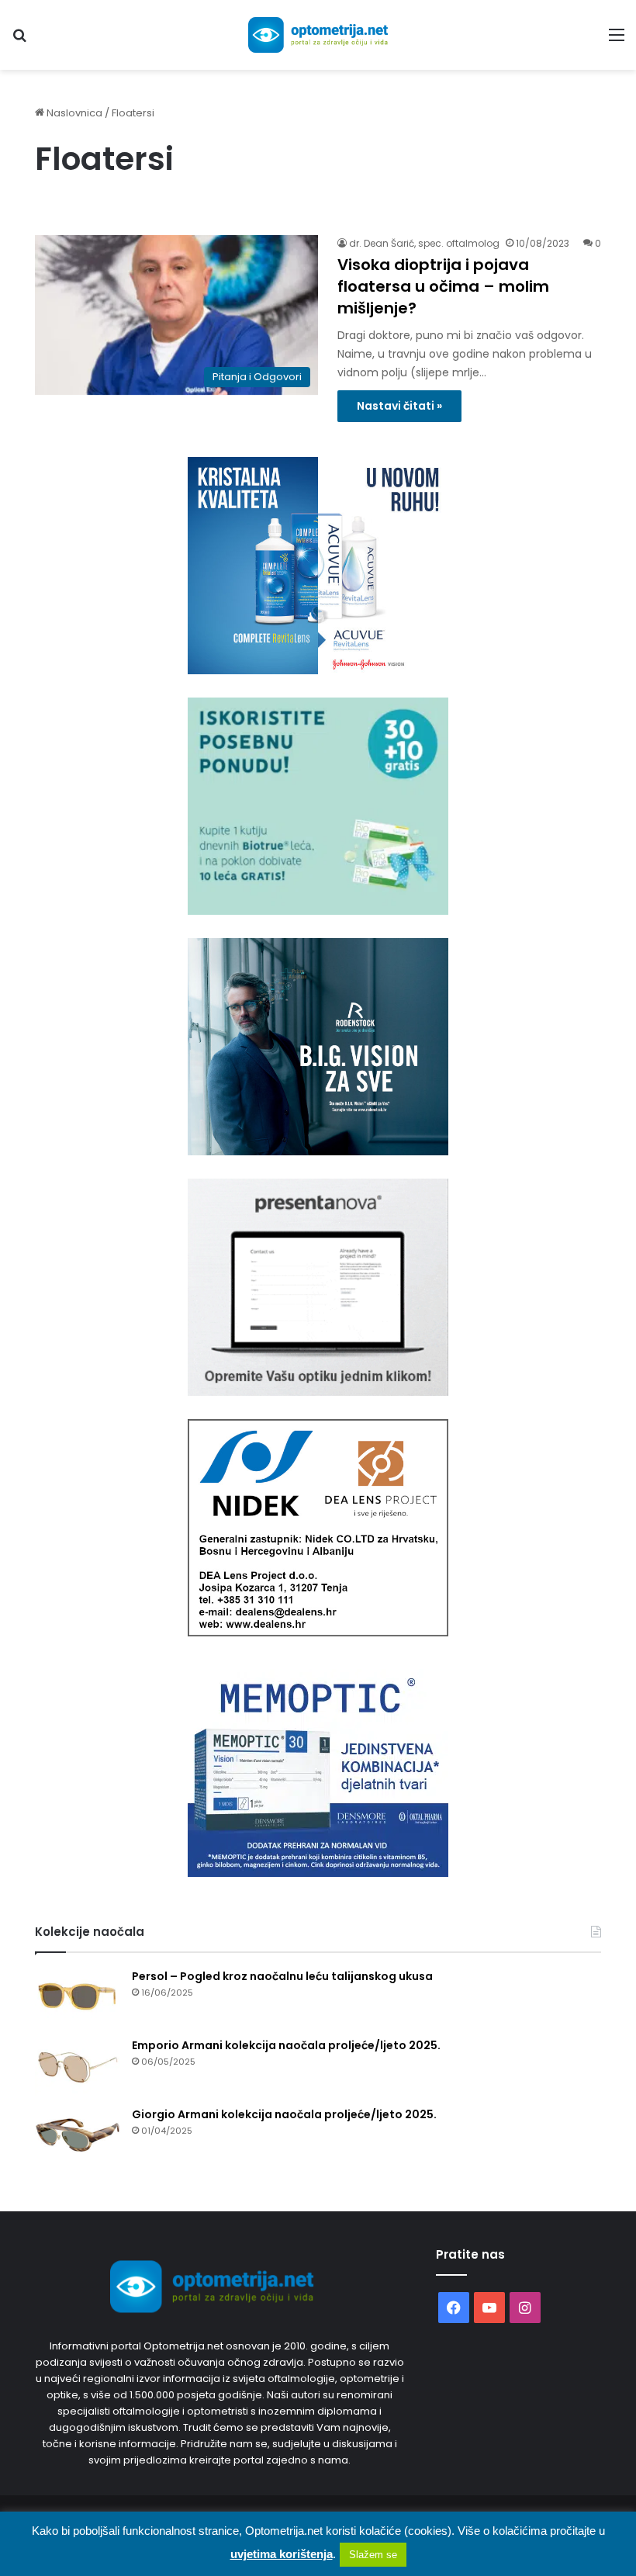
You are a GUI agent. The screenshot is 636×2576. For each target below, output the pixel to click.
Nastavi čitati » (399, 406)
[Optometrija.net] (318, 35)
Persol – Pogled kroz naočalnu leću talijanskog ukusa (282, 1976)
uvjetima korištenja (282, 2554)
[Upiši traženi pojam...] (19, 41)
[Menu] (617, 41)
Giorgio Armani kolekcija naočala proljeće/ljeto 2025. (284, 2114)
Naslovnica (73, 113)
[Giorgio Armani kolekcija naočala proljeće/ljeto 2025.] (78, 2136)
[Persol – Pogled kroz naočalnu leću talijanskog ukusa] (78, 1998)
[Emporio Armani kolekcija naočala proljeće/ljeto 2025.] (78, 2067)
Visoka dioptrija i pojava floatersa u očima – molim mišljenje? (443, 286)
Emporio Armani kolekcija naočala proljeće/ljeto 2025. (286, 2045)
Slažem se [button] (373, 2555)
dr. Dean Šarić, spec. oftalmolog (424, 243)
